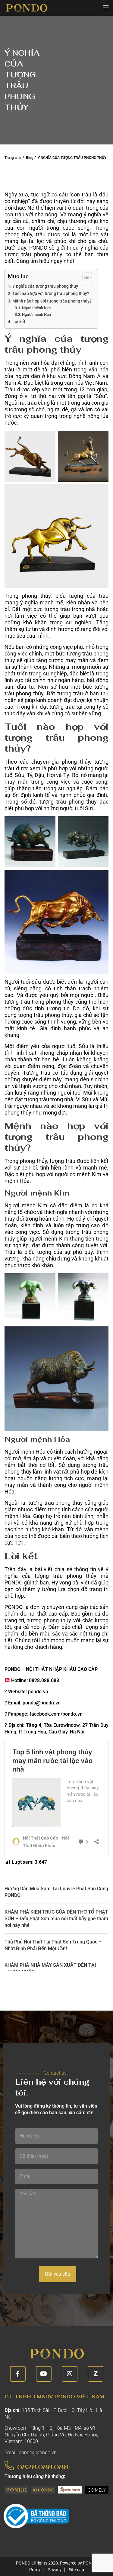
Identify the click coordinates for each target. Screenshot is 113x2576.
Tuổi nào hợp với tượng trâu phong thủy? (51, 294)
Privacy (55, 2570)
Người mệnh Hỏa (36, 314)
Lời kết (19, 322)
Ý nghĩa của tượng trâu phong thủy (45, 286)
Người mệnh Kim (36, 308)
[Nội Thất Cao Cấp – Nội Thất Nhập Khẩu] (26, 8)
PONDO (38, 248)
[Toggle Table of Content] (85, 277)
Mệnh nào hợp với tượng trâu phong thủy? (52, 301)
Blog (30, 158)
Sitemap (76, 2570)
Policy (35, 2570)
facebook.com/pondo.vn (56, 1714)
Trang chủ (13, 158)
